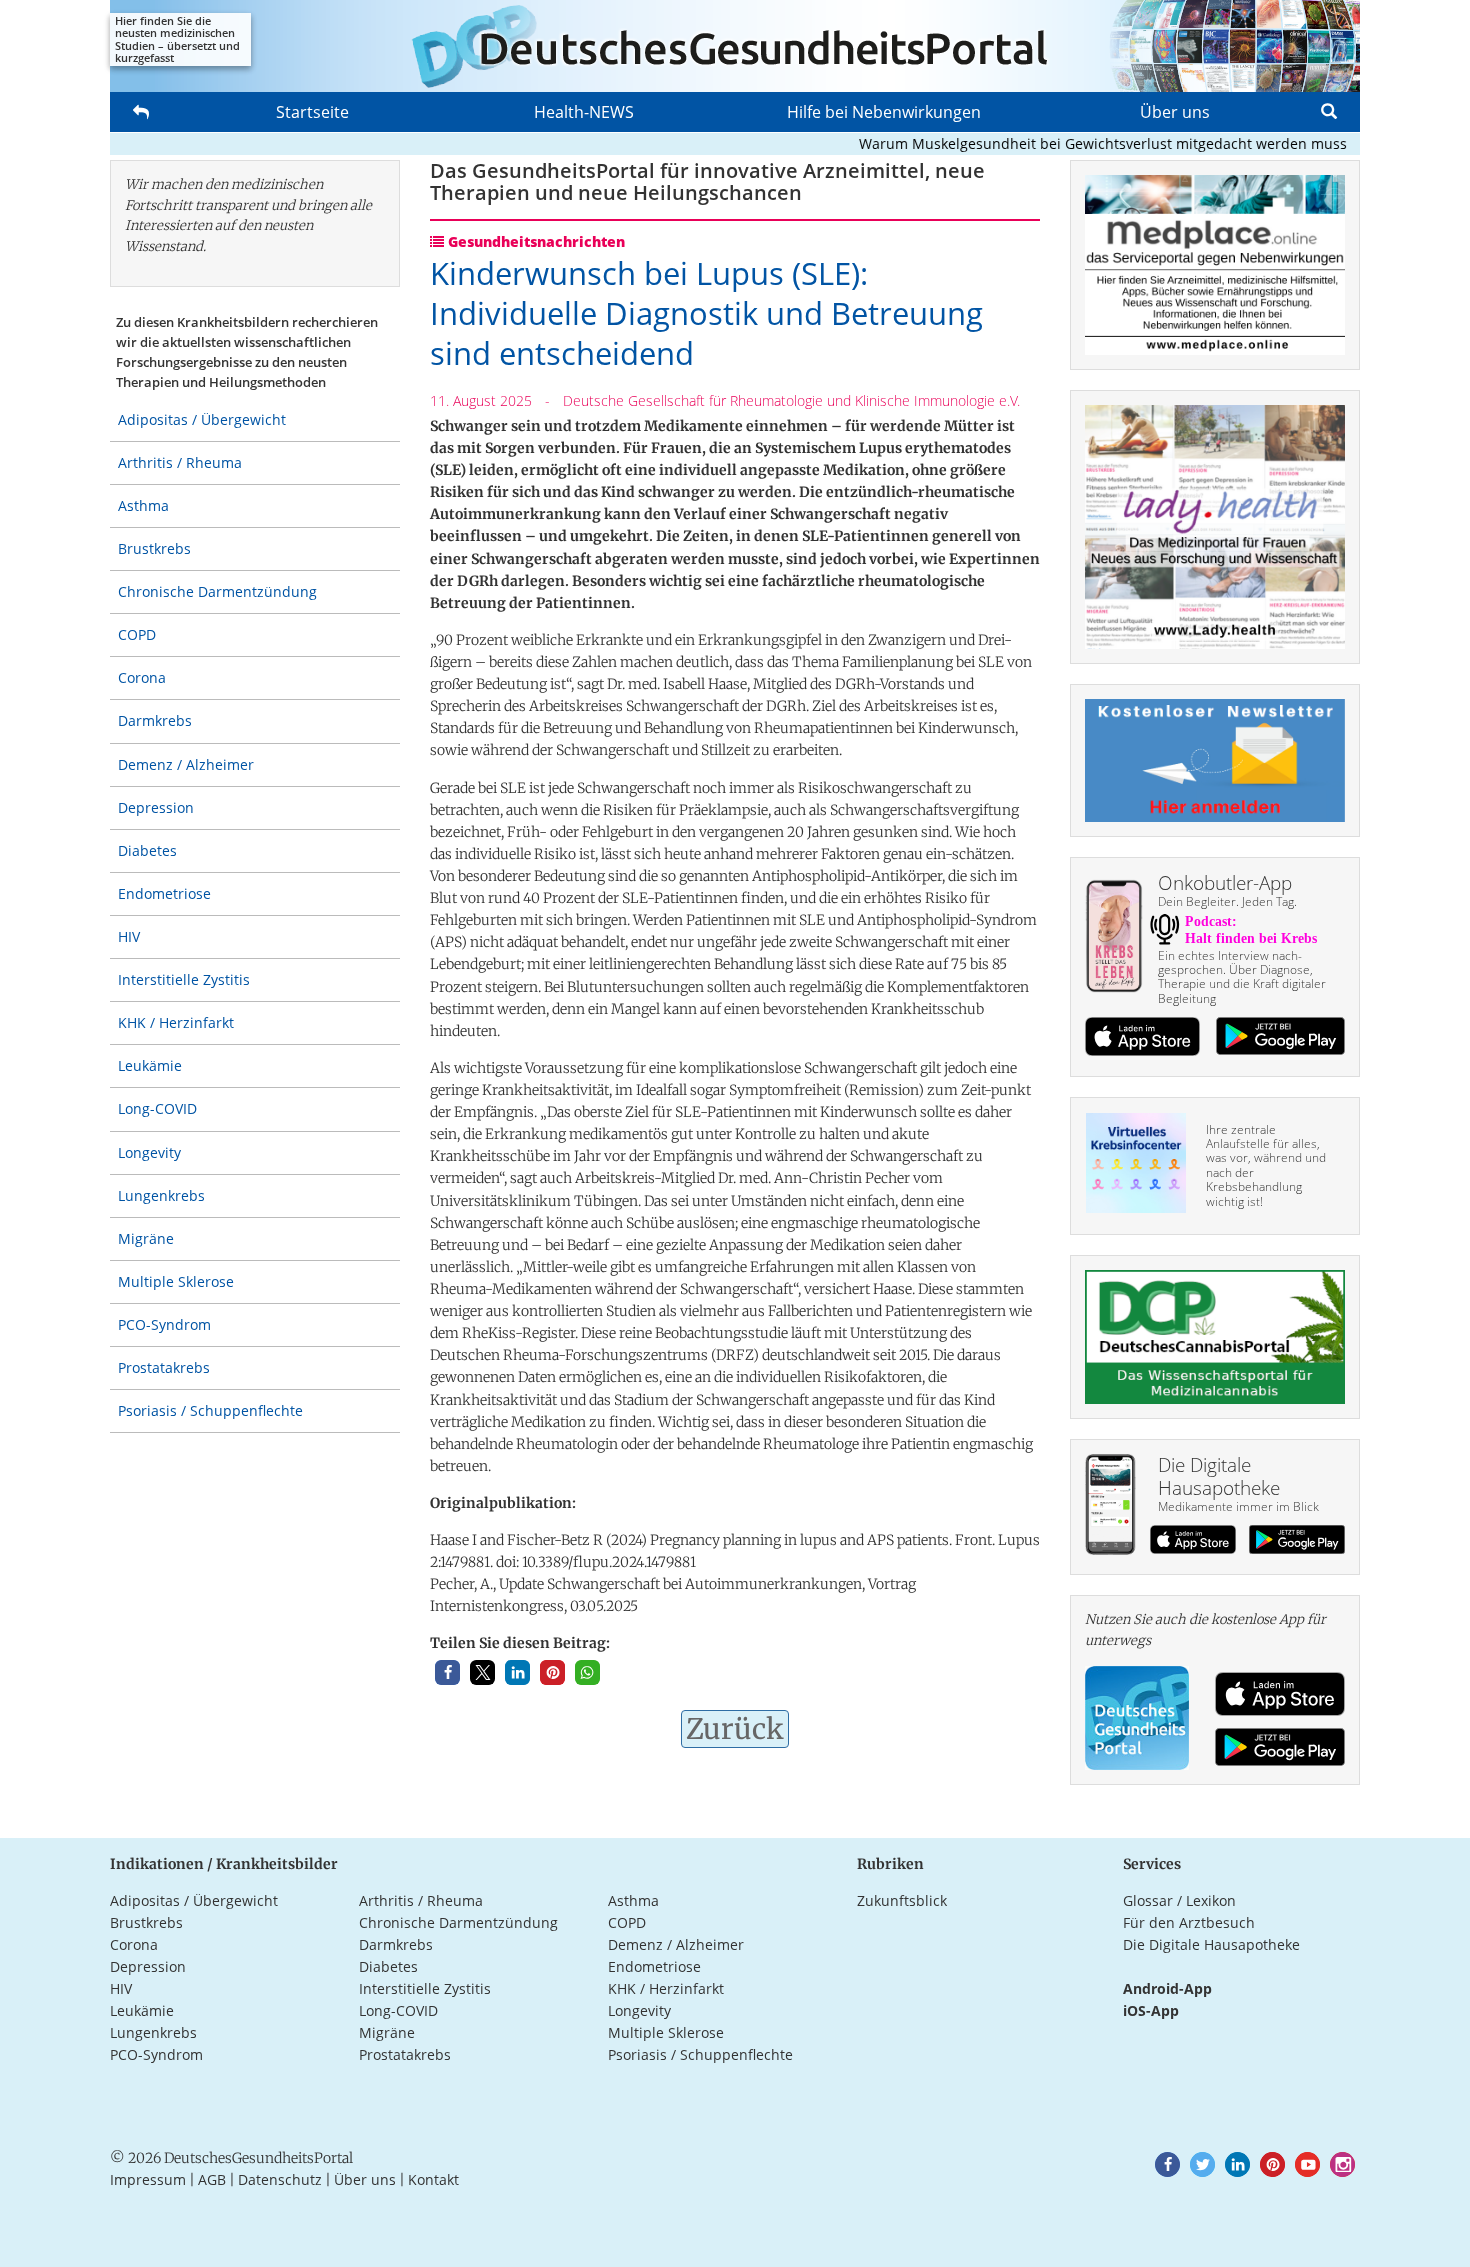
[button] (447, 1672)
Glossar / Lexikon (1179, 1900)
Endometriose (164, 893)
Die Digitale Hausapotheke (1211, 1944)
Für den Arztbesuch (1189, 1922)
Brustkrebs (154, 548)
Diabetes (147, 850)
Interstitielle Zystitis (184, 979)
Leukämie (150, 1065)
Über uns (1175, 112)
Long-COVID (157, 1108)
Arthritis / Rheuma (180, 462)
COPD (137, 634)
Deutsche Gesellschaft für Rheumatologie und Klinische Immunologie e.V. (791, 400)
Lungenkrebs (161, 1195)
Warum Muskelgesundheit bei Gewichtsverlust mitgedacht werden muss (1071, 143)
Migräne (146, 1238)
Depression (156, 807)
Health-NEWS (584, 112)
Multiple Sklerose (176, 1281)
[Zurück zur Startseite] (735, 46)
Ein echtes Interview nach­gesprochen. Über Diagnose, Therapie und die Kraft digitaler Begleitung (1242, 977)
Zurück (735, 1729)
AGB (212, 2179)
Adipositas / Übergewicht (202, 419)
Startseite (312, 112)
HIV (129, 936)
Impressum (148, 2179)
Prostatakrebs (164, 1367)
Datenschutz (280, 2179)
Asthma (143, 505)
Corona (142, 677)
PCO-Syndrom (164, 1324)
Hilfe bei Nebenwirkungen (884, 112)
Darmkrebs (155, 720)
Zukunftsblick (902, 1900)
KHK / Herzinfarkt (176, 1022)
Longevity (149, 1152)
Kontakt (433, 2179)
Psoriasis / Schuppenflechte (210, 1410)
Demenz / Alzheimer (186, 764)
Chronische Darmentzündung (217, 591)
